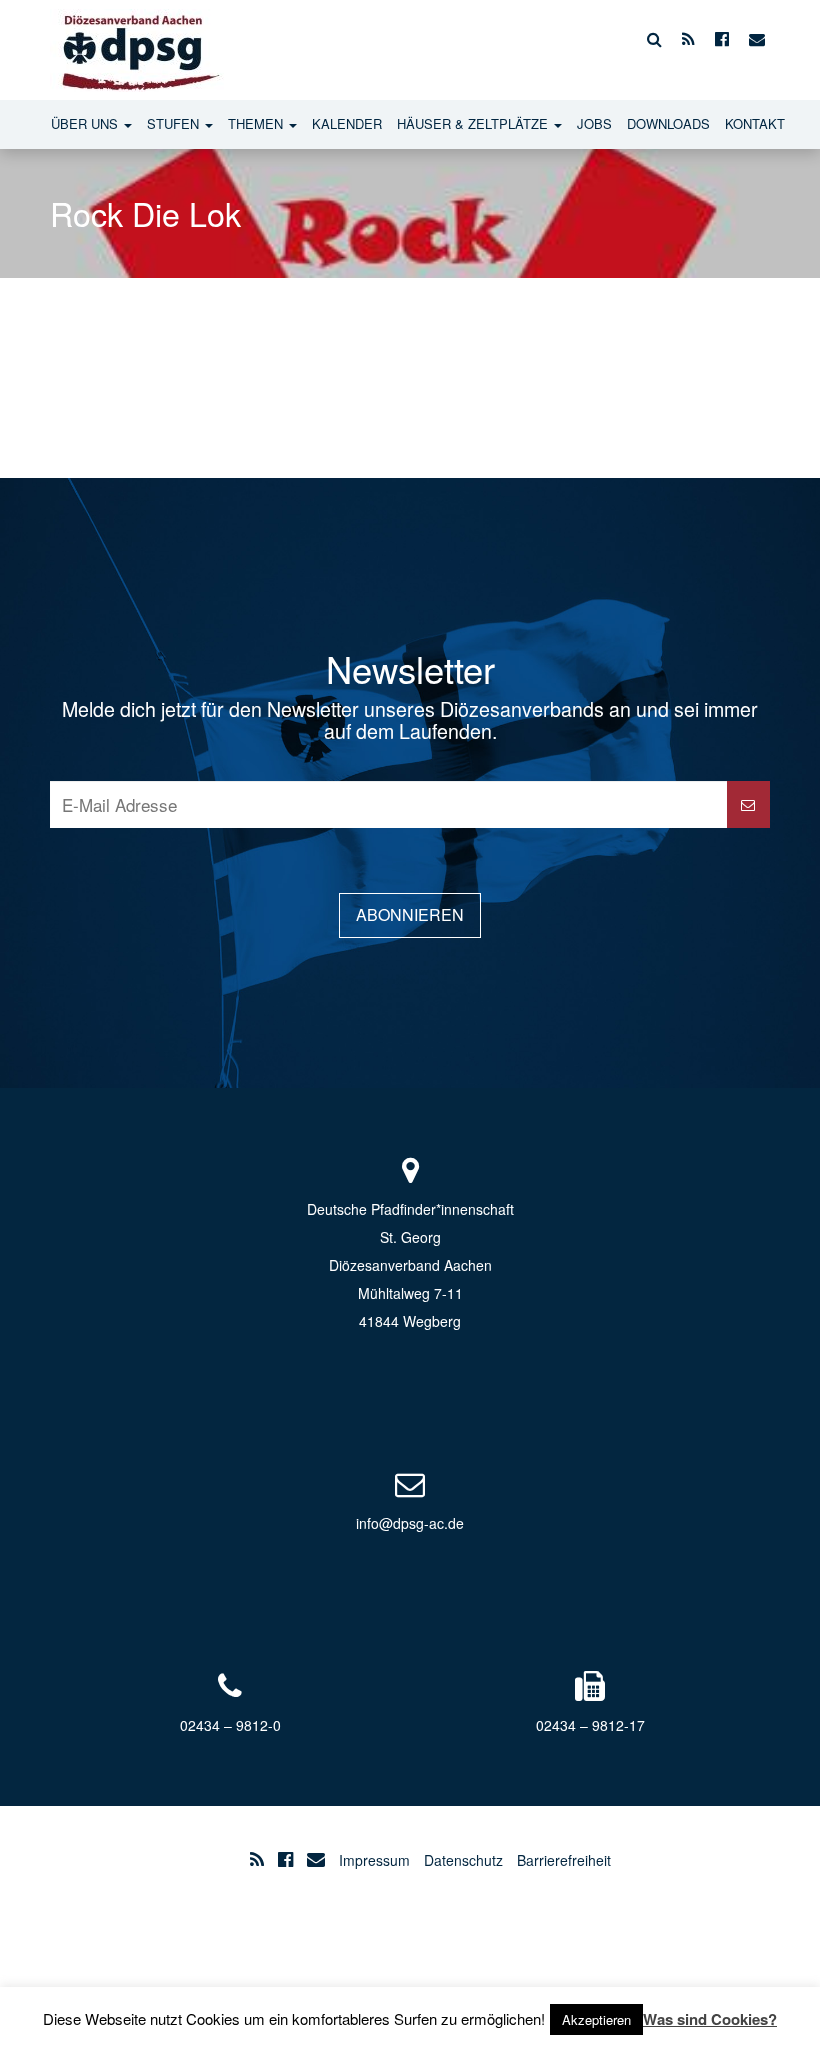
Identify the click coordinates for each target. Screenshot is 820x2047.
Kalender (347, 123)
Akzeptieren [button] (596, 2019)
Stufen (175, 123)
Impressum (374, 1860)
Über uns (86, 123)
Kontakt (755, 123)
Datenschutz (463, 1860)
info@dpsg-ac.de (410, 1523)
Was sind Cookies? (710, 2019)
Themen (257, 123)
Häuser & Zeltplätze (474, 123)
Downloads (668, 123)
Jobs (594, 123)
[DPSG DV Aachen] (137, 39)
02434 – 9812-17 (590, 1725)
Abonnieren (410, 914)
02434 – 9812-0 (230, 1725)
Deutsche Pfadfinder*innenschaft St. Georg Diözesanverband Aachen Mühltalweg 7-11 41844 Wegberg (410, 1265)
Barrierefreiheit (564, 1860)
